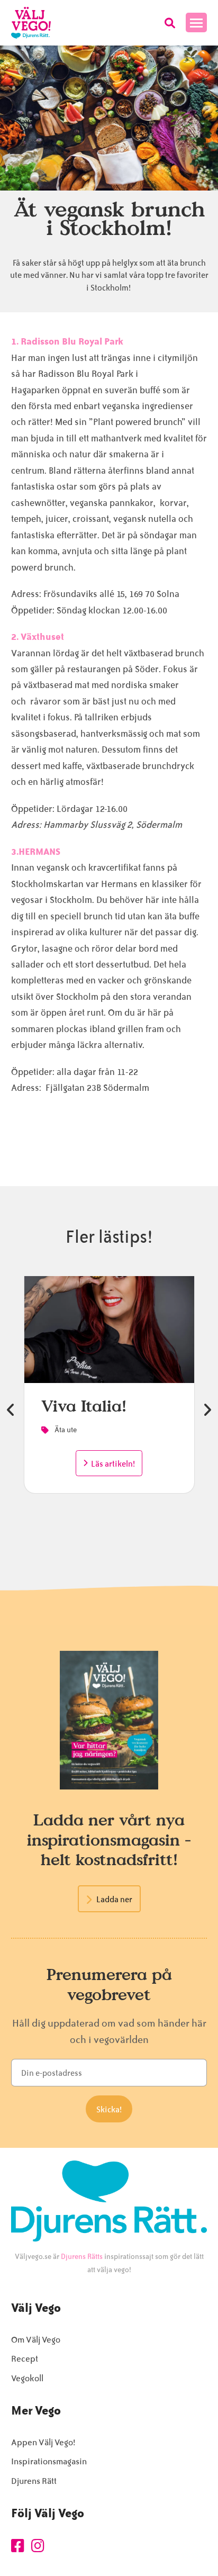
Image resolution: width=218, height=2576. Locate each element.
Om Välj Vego (36, 2340)
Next (207, 1410)
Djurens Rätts (82, 2257)
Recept (25, 2359)
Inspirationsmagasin (49, 2461)
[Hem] (31, 23)
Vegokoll (27, 2378)
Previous (11, 1410)
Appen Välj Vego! (43, 2442)
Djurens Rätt (34, 2481)
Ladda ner (114, 1900)
